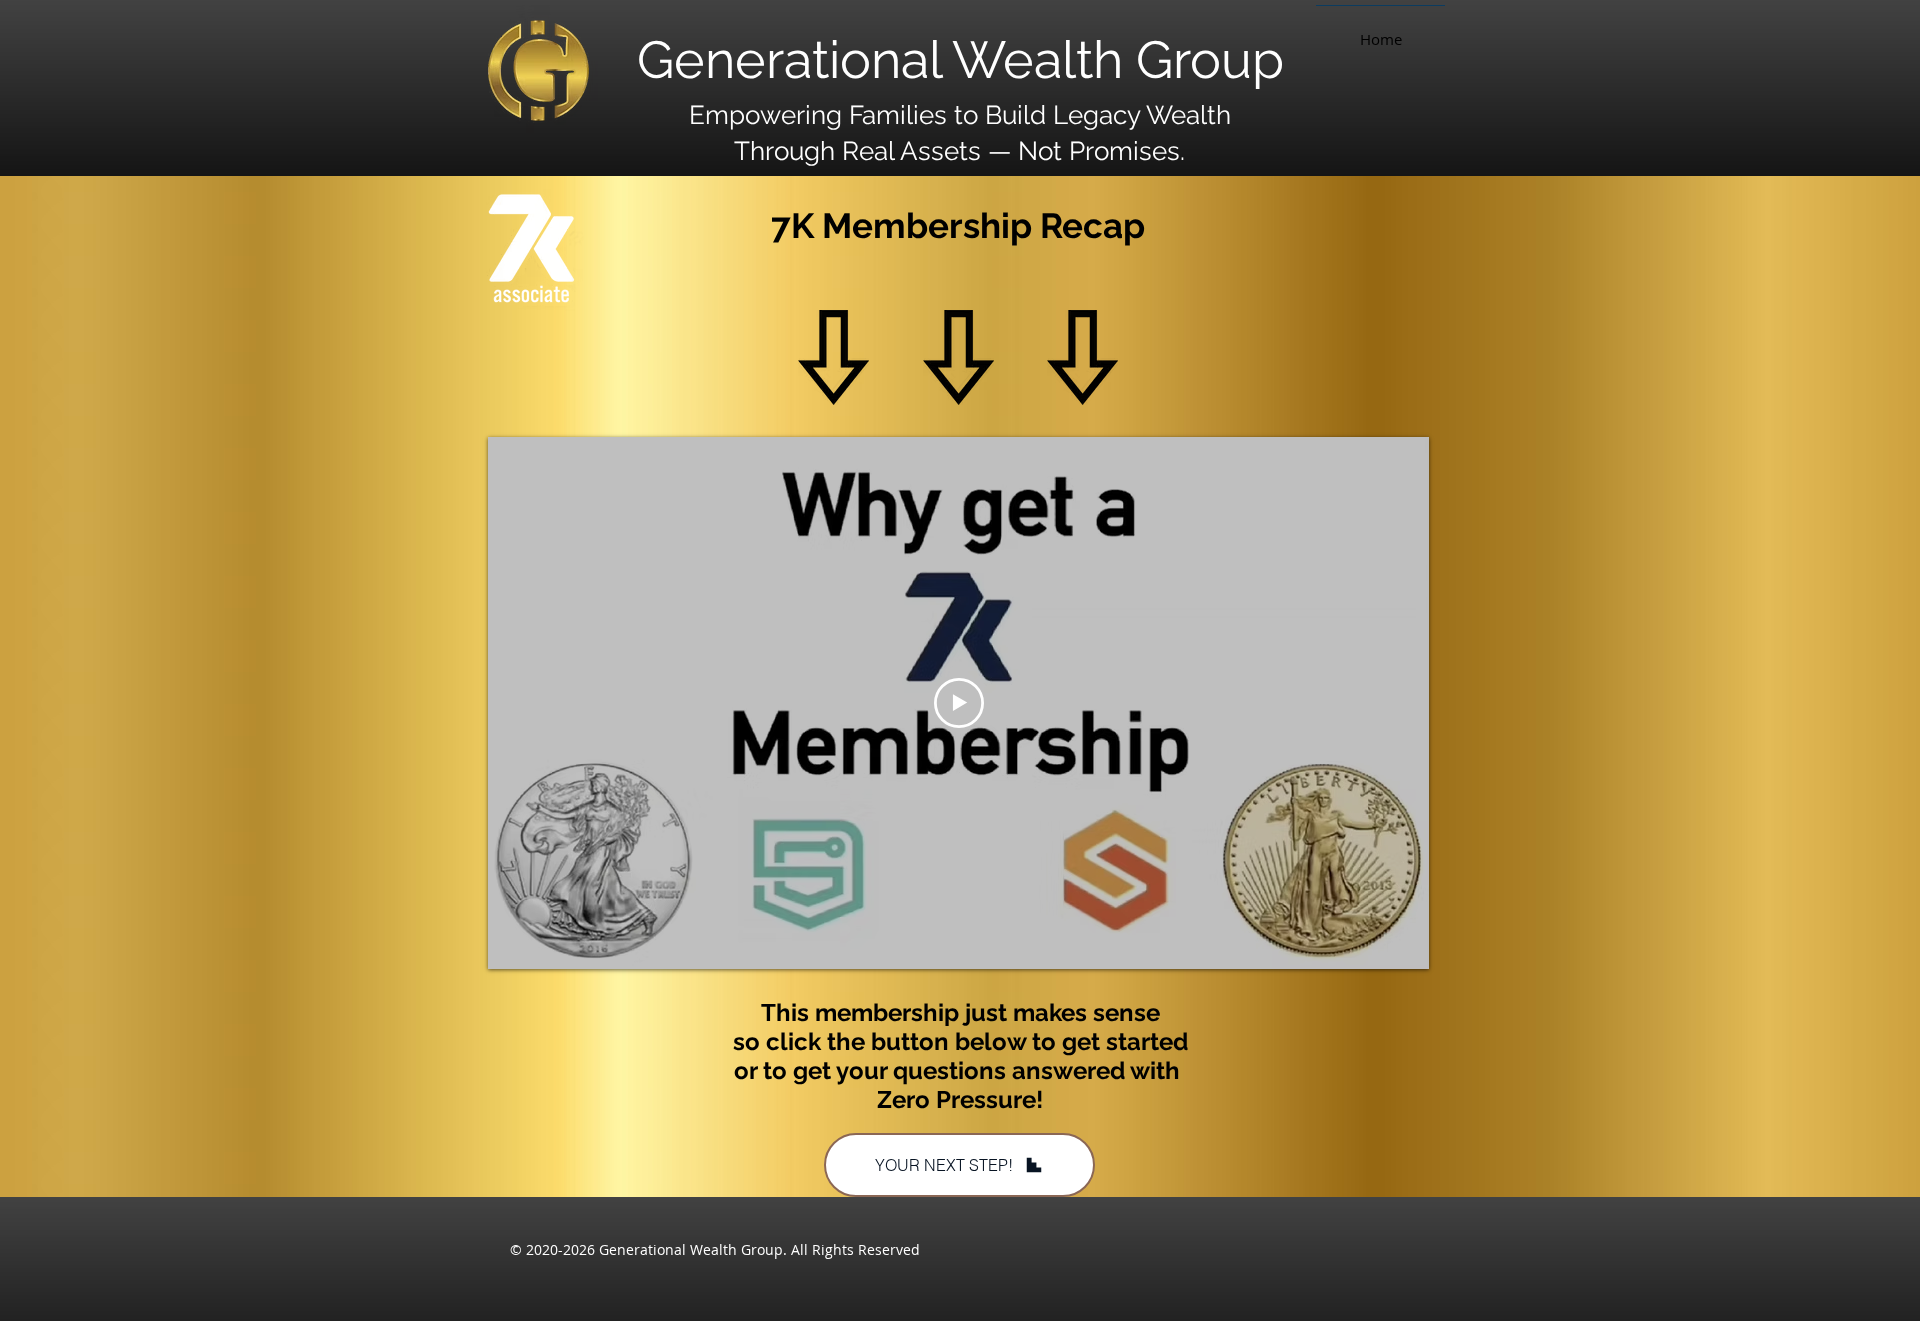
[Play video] (959, 703)
